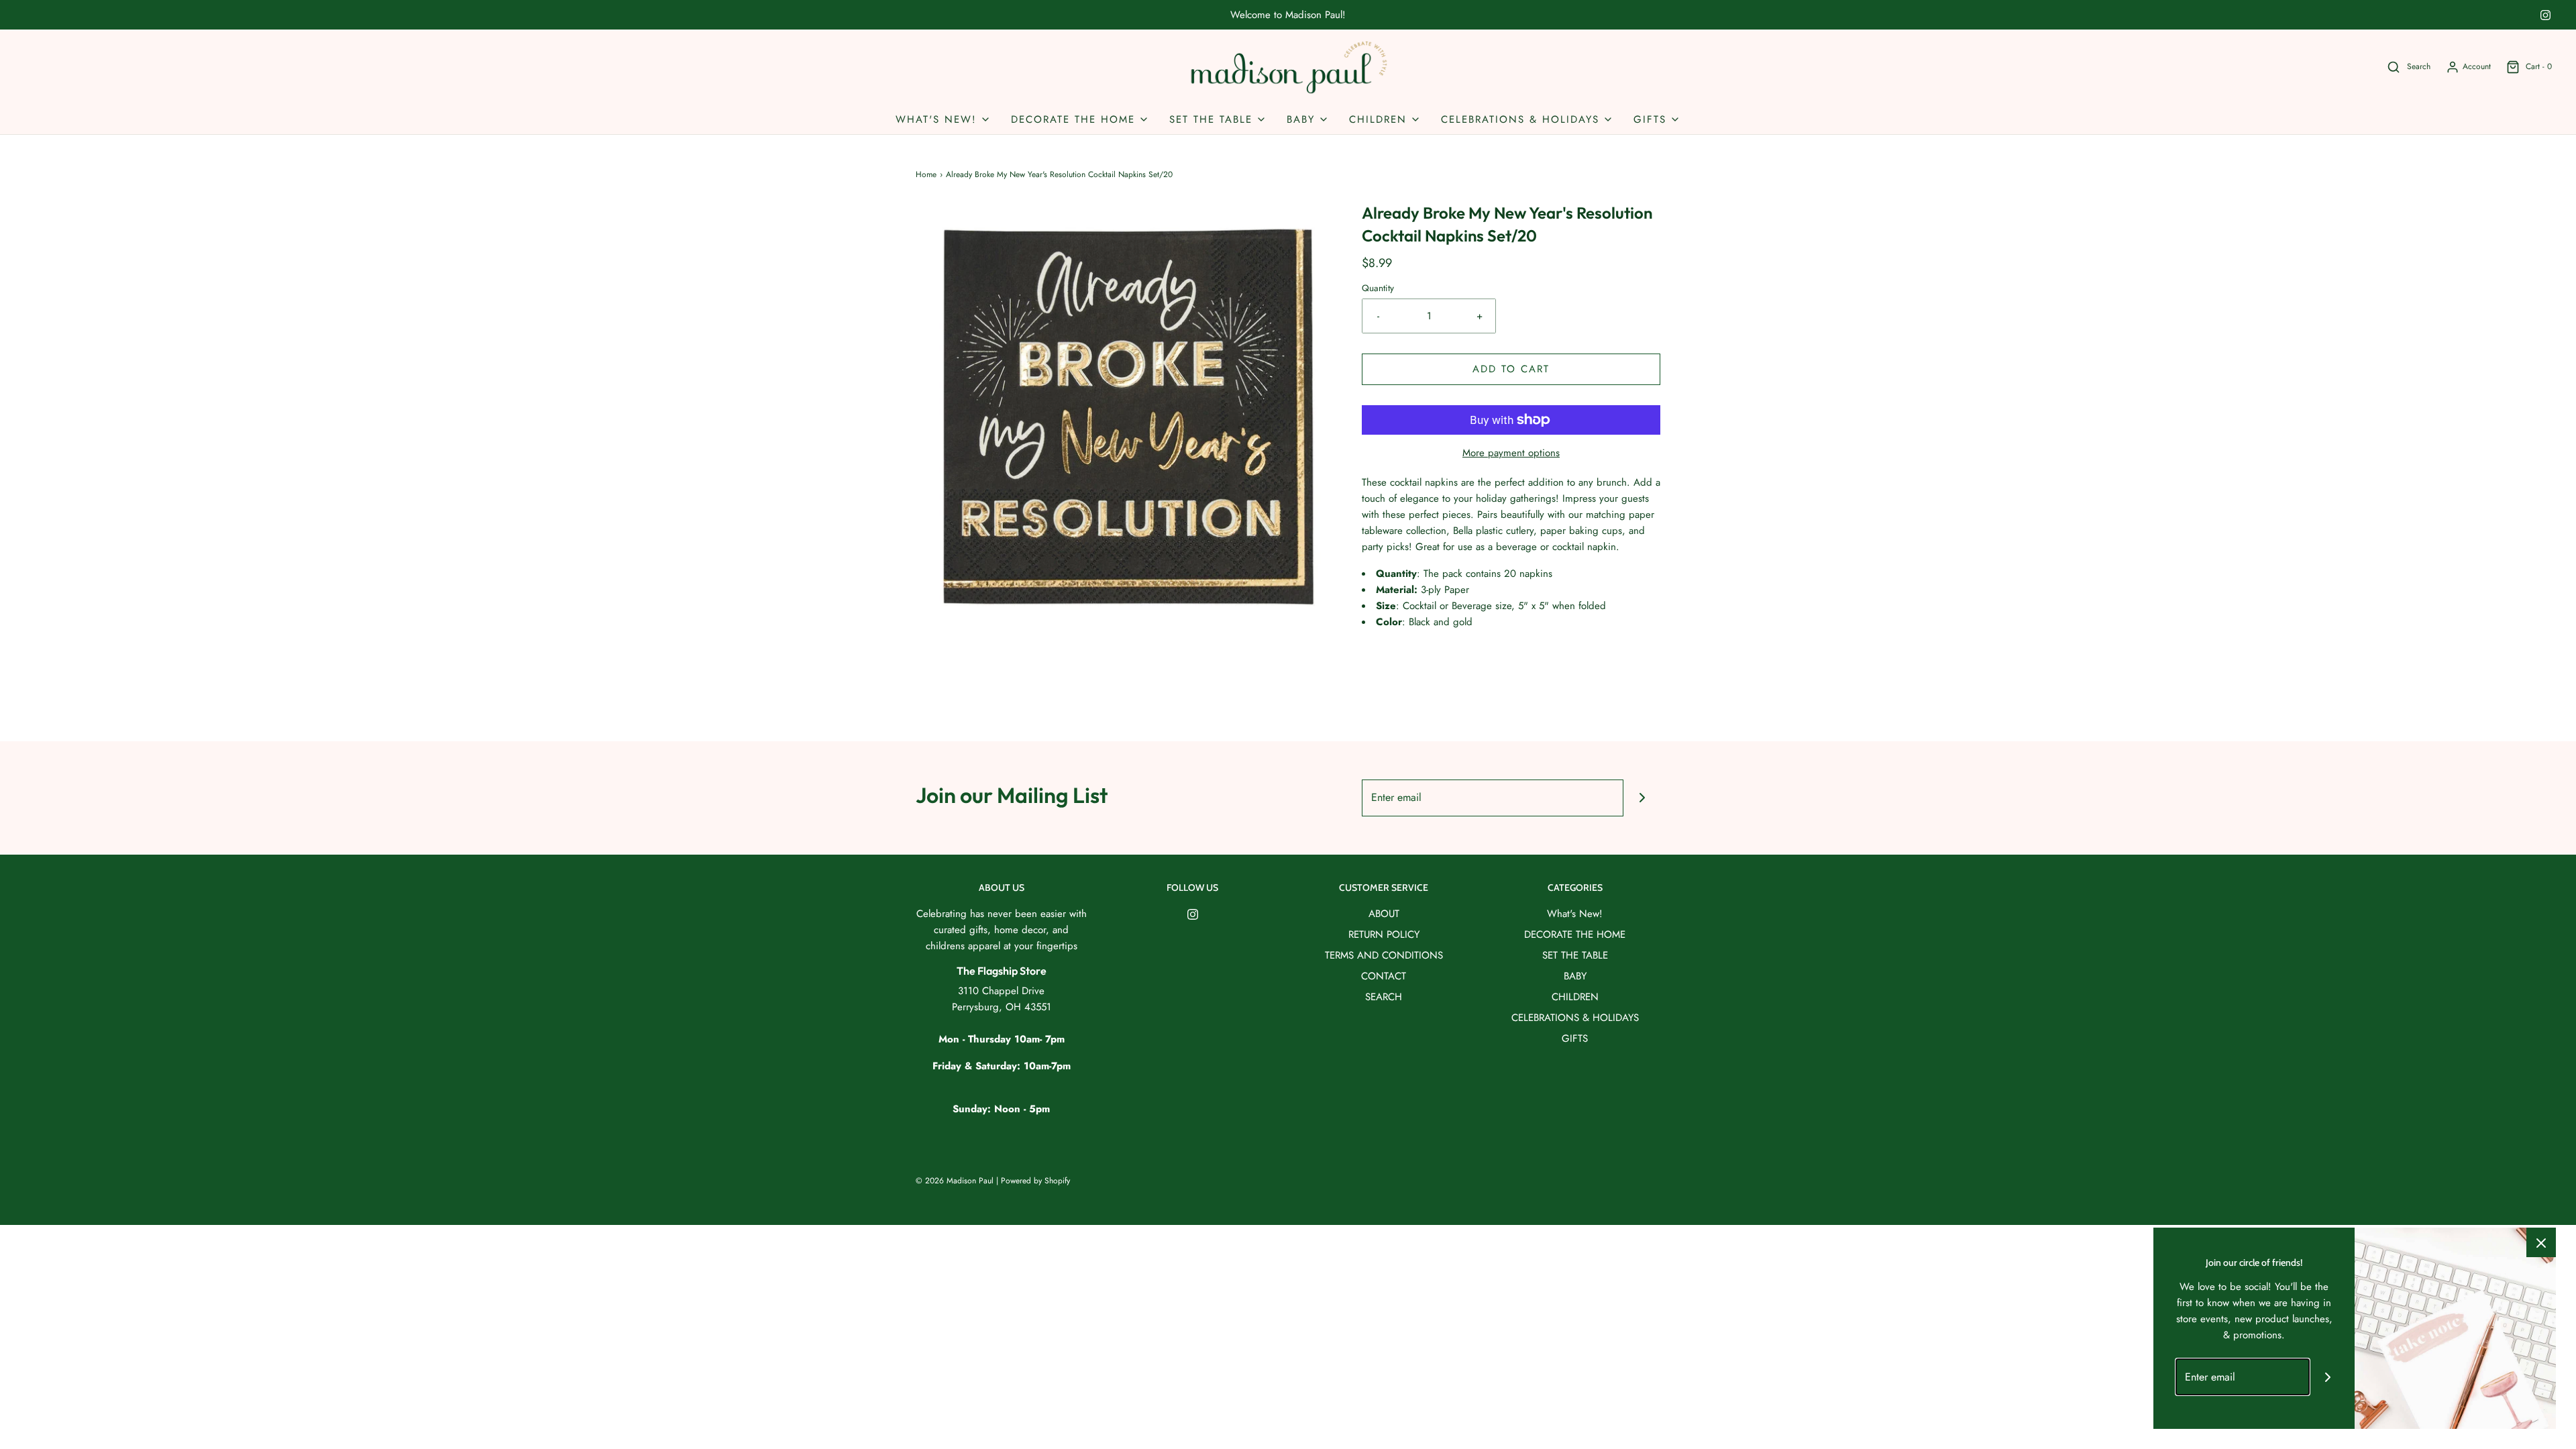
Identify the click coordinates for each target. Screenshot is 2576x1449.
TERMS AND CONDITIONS (1384, 955)
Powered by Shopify (1035, 1181)
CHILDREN (1575, 997)
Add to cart (1511, 369)
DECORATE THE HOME (1575, 934)
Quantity (1378, 288)
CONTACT (1384, 976)
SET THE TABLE (1575, 955)
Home (926, 174)
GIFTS (1575, 1038)
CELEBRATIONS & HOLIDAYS (1575, 1018)
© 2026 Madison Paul (955, 1181)
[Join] (1642, 798)
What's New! (1575, 914)
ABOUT (1384, 914)
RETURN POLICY (1384, 934)
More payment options (1511, 453)
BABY (1575, 976)
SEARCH (1384, 997)
